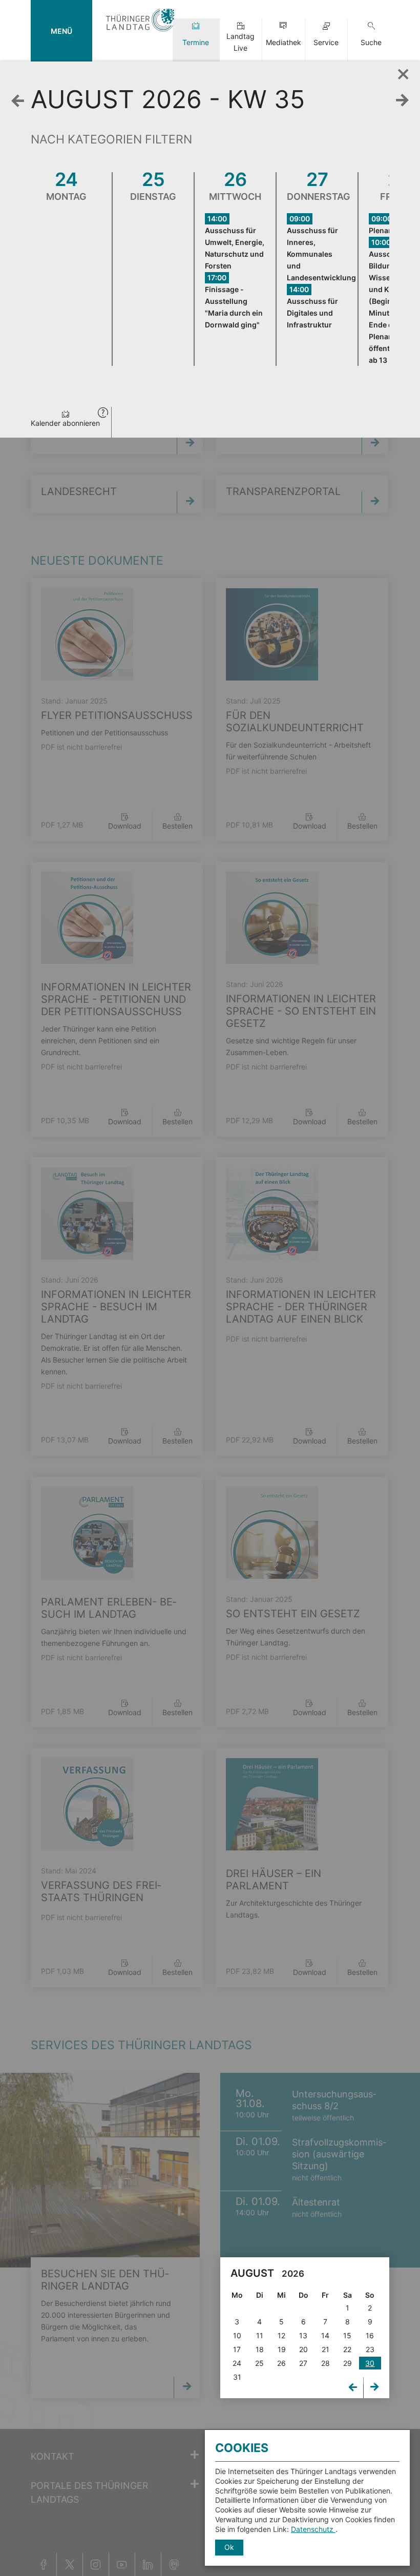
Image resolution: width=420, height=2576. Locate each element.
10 (237, 2335)
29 (348, 2363)
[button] (103, 414)
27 (303, 2363)
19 (282, 2349)
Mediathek (283, 42)
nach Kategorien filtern (111, 139)
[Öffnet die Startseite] (140, 32)
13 (303, 2335)
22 (347, 2349)
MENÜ (61, 31)
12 (281, 2335)
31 (237, 2377)
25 (259, 2363)
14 (325, 2335)
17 (237, 2349)
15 (347, 2335)
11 (260, 2335)
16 (370, 2335)
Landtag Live (240, 42)
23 (370, 2349)
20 (303, 2349)
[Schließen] (400, 71)
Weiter (405, 101)
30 (370, 2363)
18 (260, 2349)
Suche (371, 42)
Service (326, 42)
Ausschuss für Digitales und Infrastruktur (312, 313)
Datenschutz (313, 2529)
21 (325, 2349)
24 (237, 2363)
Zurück (20, 101)
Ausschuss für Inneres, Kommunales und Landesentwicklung (321, 254)
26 (281, 2363)
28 (325, 2363)
